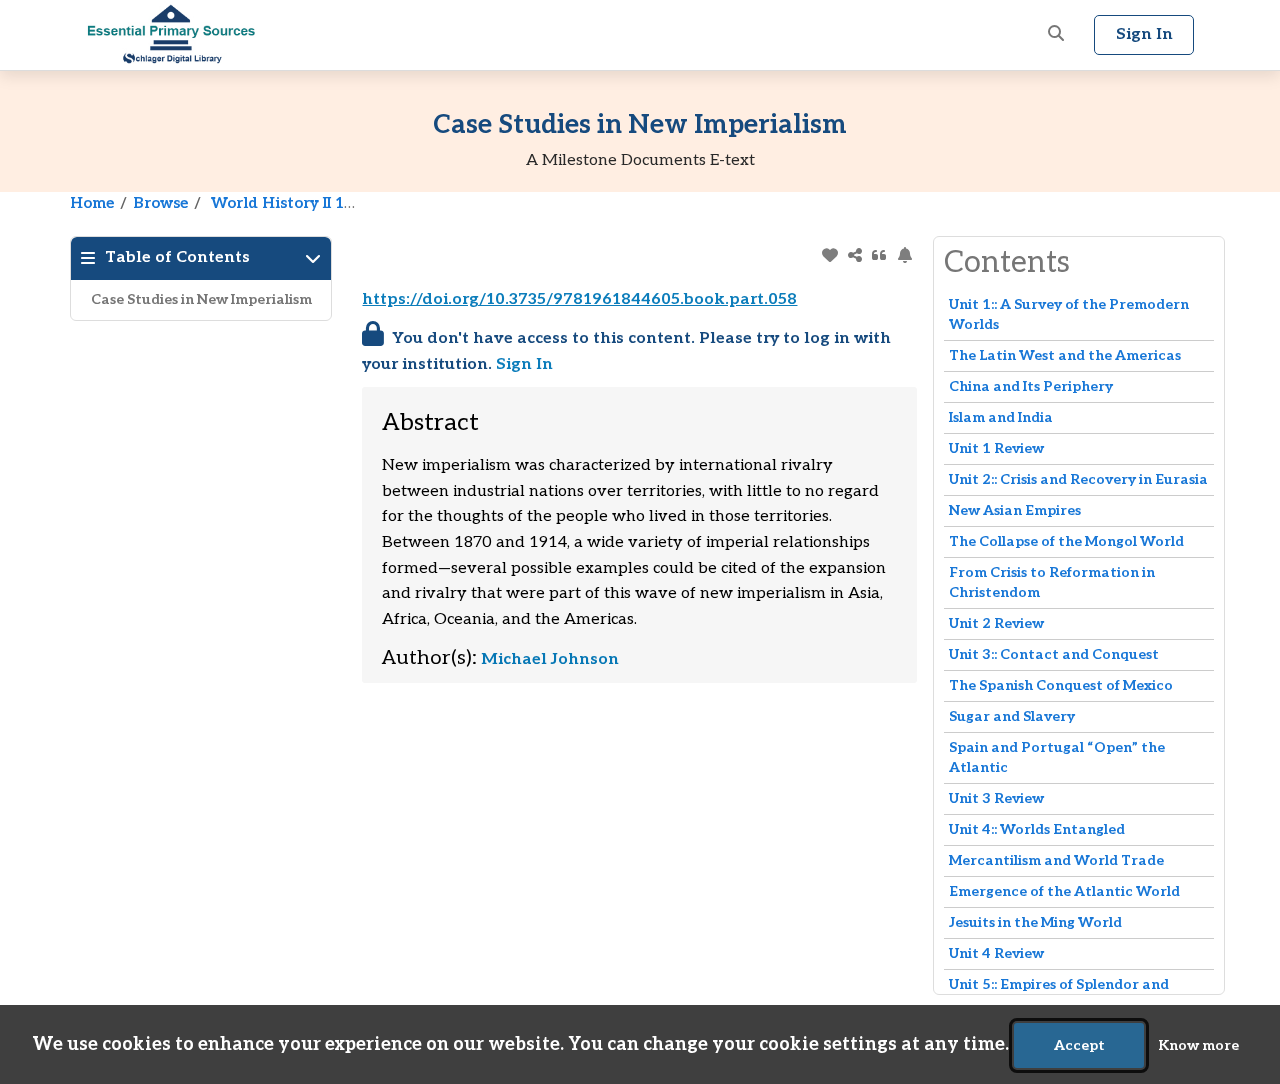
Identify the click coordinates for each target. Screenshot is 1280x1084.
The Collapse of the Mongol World (1066, 541)
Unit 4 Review (996, 953)
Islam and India (1001, 417)
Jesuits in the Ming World (1035, 922)
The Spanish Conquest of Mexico (1061, 685)
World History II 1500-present (323, 203)
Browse (160, 203)
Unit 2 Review (996, 623)
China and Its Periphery (1031, 386)
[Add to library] (829, 255)
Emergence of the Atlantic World (1064, 891)
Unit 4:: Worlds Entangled (1037, 829)
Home (92, 203)
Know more (1198, 1045)
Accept (1079, 1045)
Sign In (524, 364)
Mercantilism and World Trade (1056, 860)
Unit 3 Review (996, 798)
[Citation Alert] (904, 255)
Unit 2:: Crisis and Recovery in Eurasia (1078, 479)
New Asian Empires (1015, 510)
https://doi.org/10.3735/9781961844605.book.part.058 (579, 299)
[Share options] (854, 255)
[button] (1056, 35)
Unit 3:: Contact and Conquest (1054, 654)
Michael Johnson (550, 659)
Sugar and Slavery (1012, 716)
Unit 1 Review (996, 448)
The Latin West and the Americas (1065, 355)
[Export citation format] (879, 255)
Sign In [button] (1144, 34)
